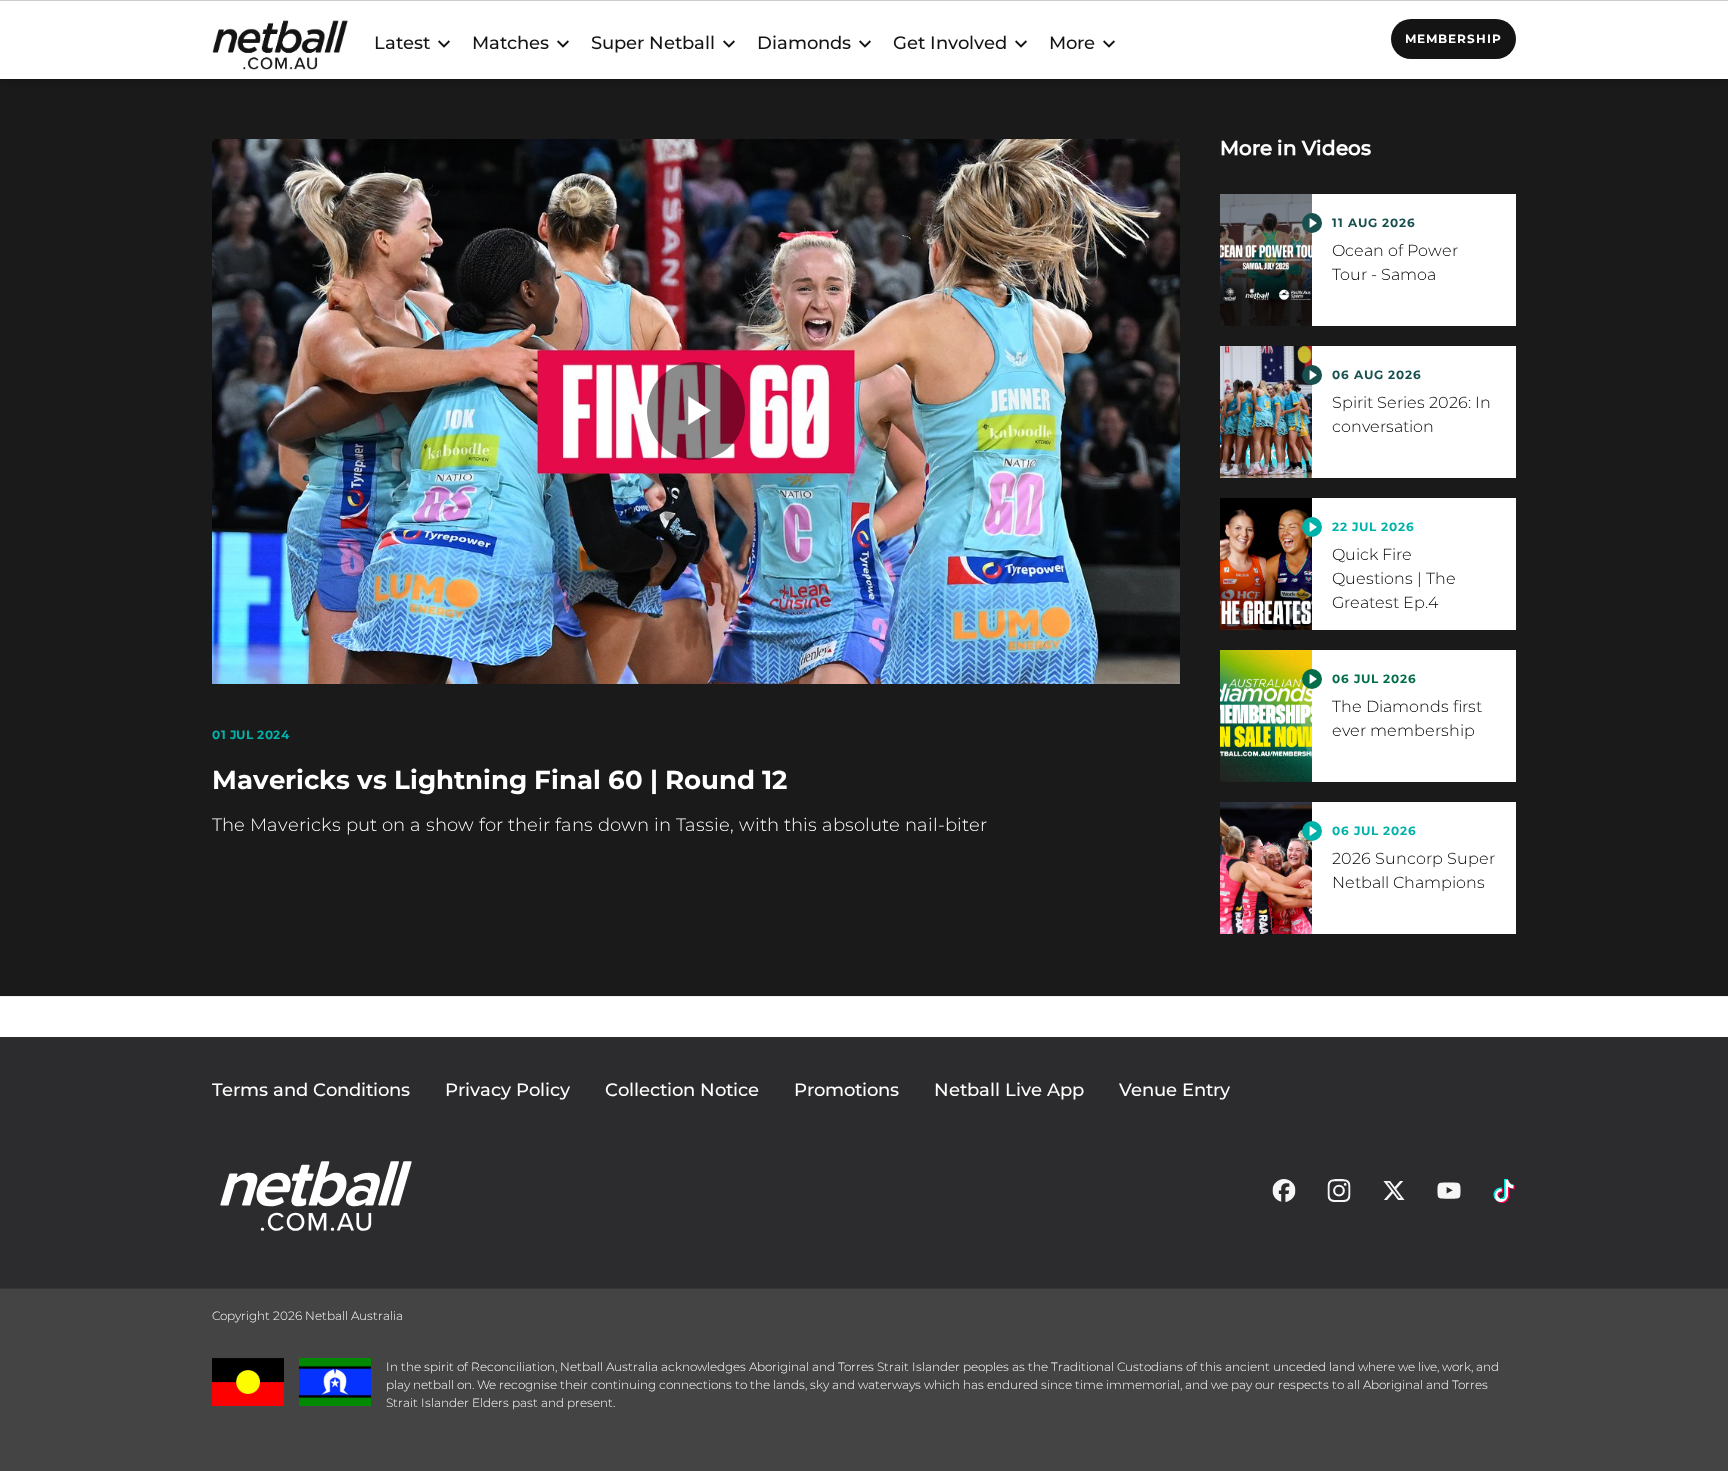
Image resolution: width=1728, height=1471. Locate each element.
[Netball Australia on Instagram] (1339, 1196)
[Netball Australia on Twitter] (1394, 1196)
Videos (1336, 148)
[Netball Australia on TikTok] (1504, 1196)
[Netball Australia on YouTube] (1449, 1196)
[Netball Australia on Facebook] (1284, 1196)
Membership (1453, 38)
